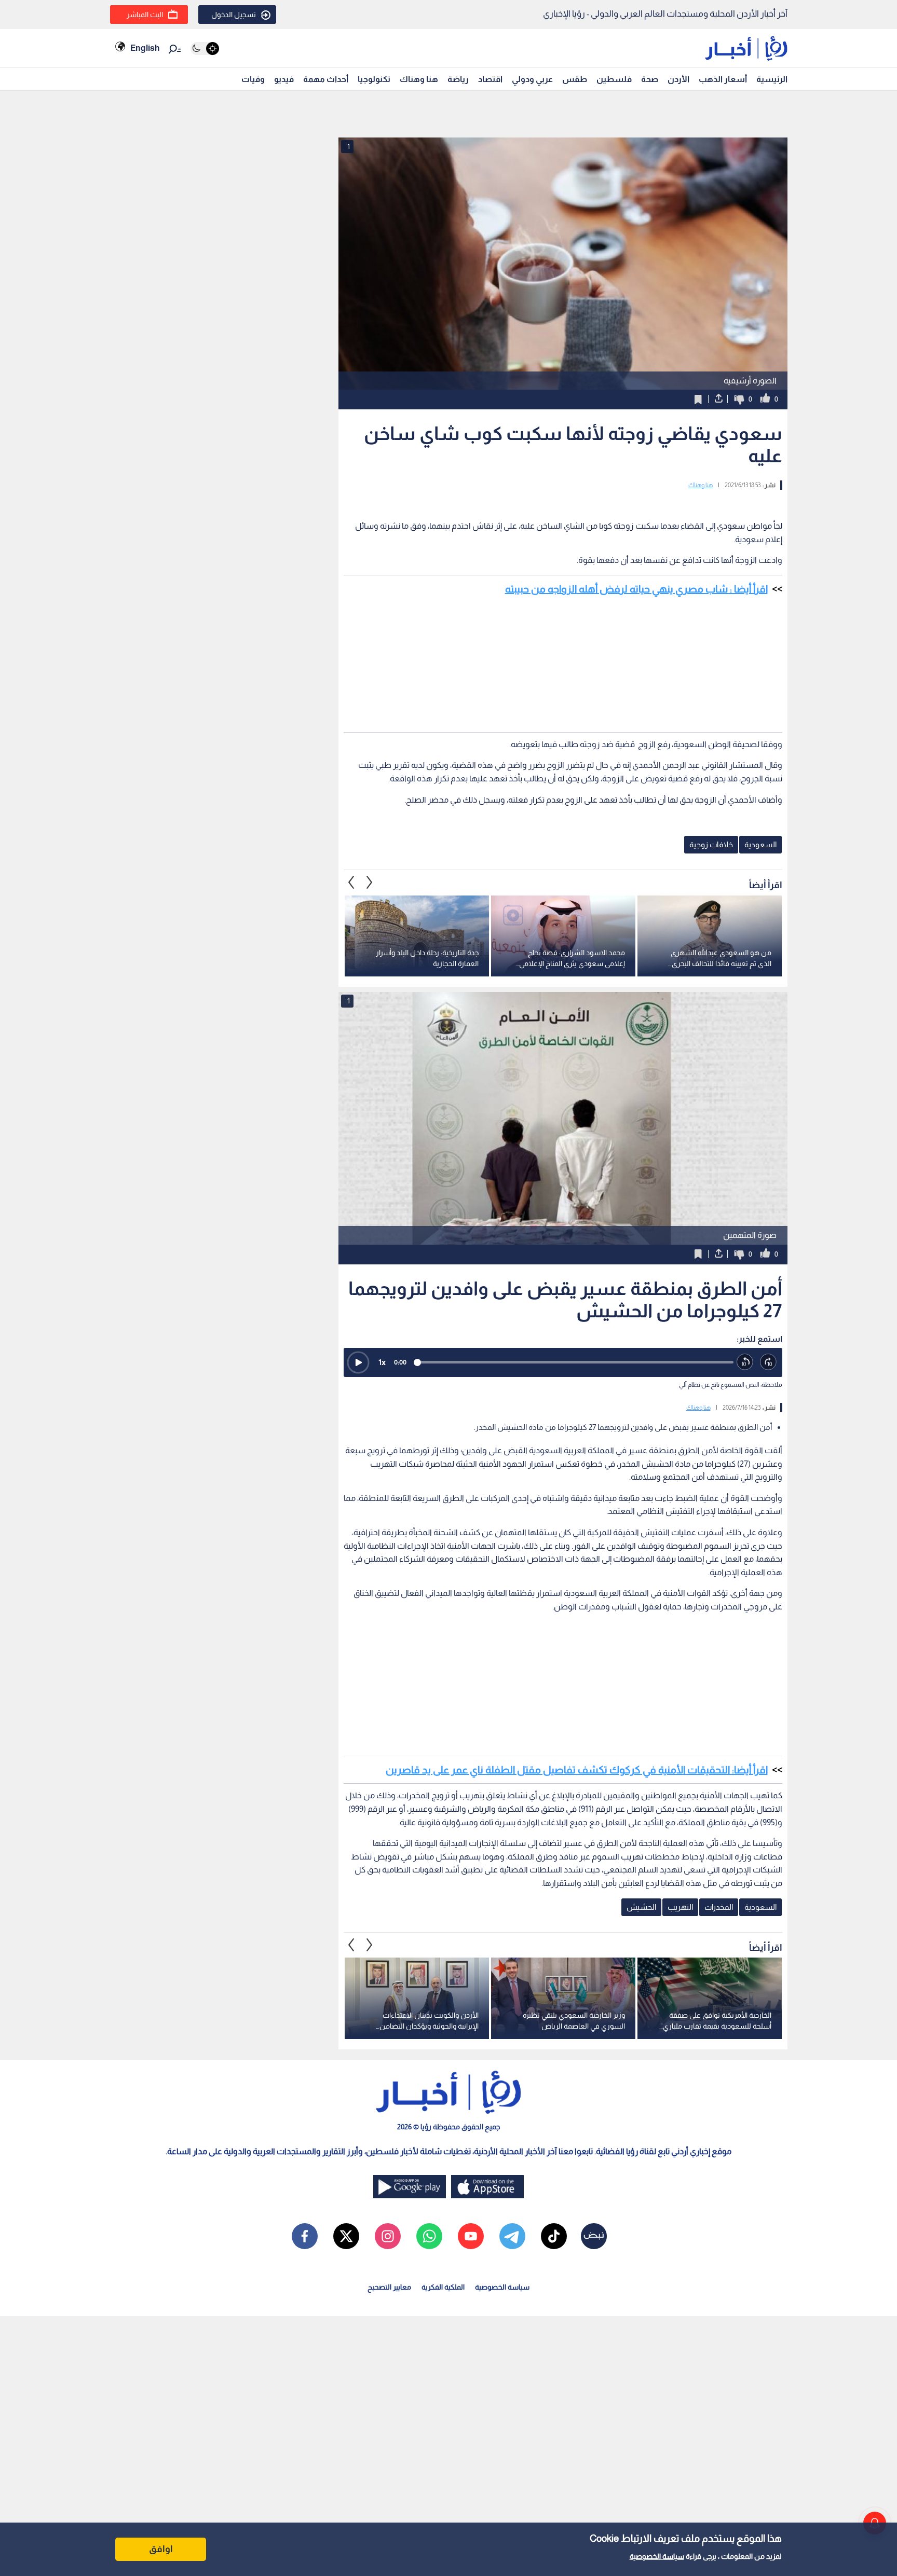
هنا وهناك (419, 79)
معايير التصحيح (389, 2287)
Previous (370, 883)
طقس (575, 79)
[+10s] (769, 1362)
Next (351, 883)
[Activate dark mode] (205, 49)
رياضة (458, 79)
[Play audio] (358, 1362)
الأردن (678, 79)
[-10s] (745, 1362)
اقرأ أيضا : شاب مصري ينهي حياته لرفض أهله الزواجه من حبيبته (636, 589)
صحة (650, 79)
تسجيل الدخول (234, 15)
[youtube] (471, 2236)
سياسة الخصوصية (657, 2556)
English (145, 48)
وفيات (253, 79)
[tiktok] (554, 2236)
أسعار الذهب (723, 79)
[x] (346, 2236)
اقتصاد (490, 79)
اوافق (161, 2549)
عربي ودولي (532, 79)
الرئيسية (772, 79)
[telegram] (512, 2236)
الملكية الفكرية (443, 2287)
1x (382, 1362)
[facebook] (305, 2236)
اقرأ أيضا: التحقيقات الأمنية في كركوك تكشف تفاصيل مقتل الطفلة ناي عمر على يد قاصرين (577, 1770)
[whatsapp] (429, 2236)
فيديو (284, 79)
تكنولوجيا (374, 79)
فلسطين (614, 79)
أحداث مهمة (326, 79)
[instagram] (388, 2236)
